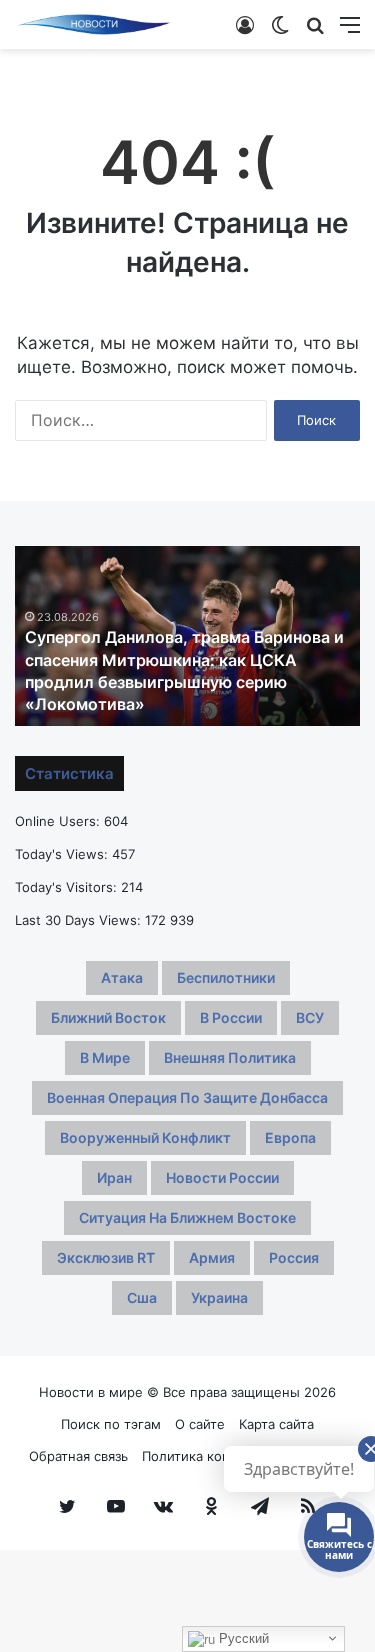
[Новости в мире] (95, 24)
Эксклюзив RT (106, 1257)
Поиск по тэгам (111, 1424)
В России (231, 1017)
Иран (114, 1177)
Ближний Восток (108, 1017)
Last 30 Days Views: (80, 920)
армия (212, 1257)
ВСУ (310, 1017)
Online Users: (59, 821)
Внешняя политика (230, 1057)
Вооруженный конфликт (145, 1137)
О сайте (200, 1424)
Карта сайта (276, 1424)
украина (219, 1297)
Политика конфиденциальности (244, 1456)
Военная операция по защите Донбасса (187, 1097)
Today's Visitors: (68, 887)
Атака (122, 977)
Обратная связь (78, 1456)
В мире (105, 1057)
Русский (242, 1638)
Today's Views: (63, 854)
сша (142, 1297)
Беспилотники (226, 977)
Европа (290, 1137)
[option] (187, 636)
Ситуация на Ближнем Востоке (187, 1217)
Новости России (222, 1177)
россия (294, 1257)
